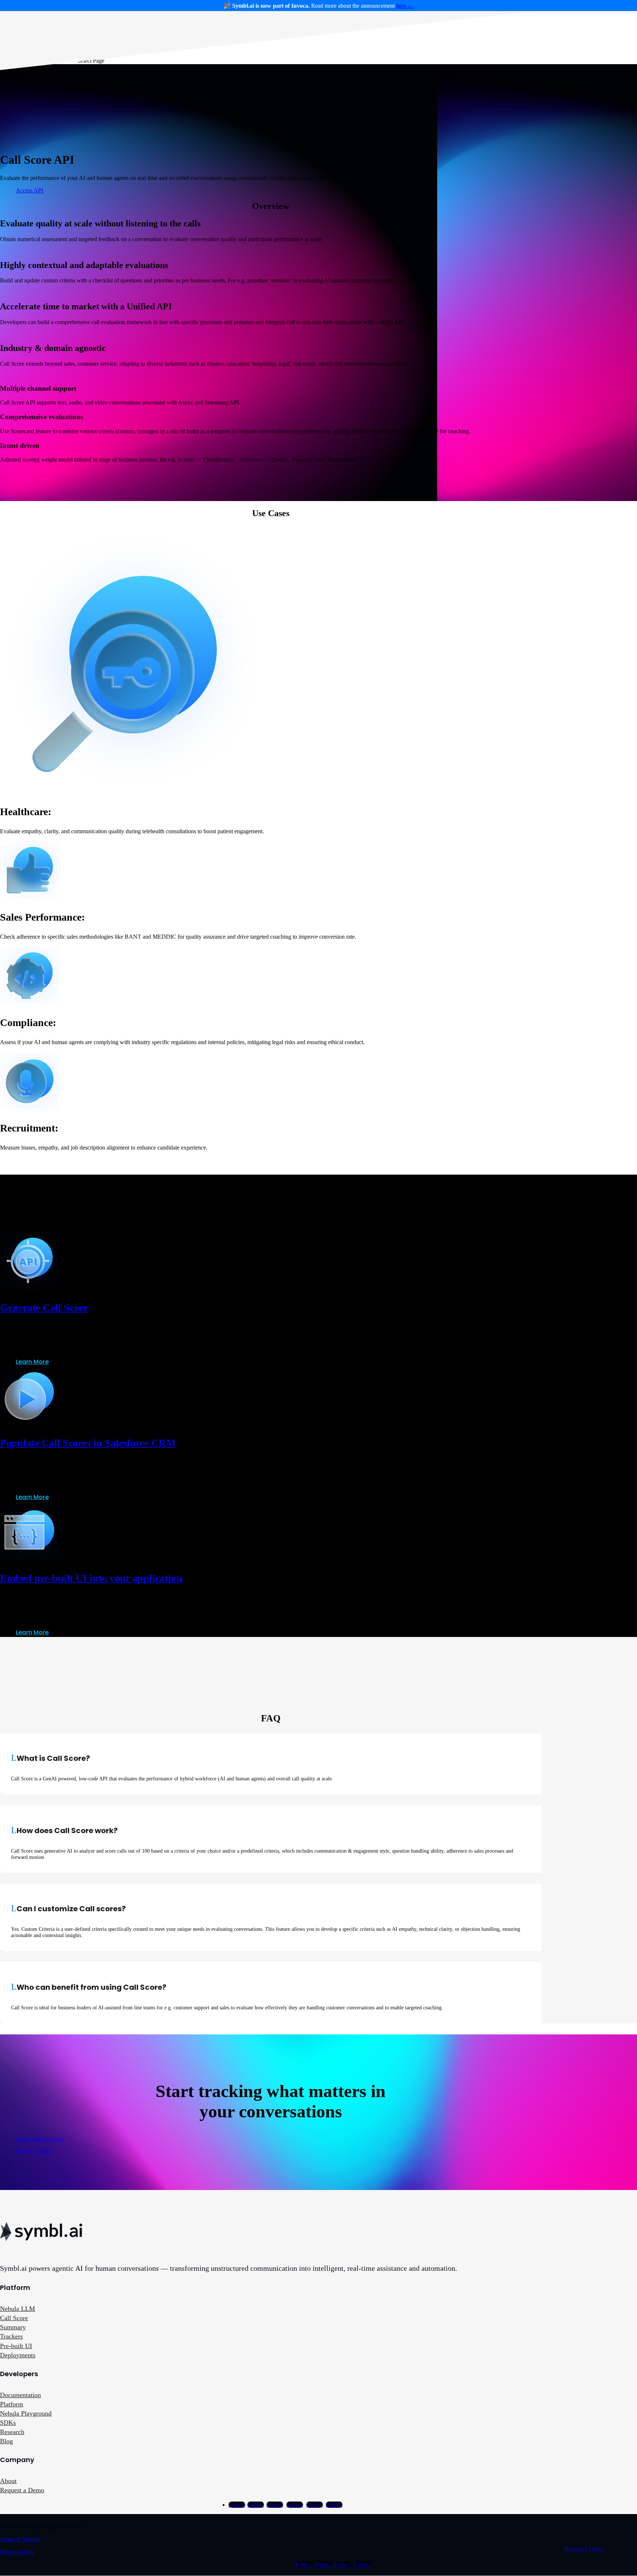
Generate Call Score (44, 1308)
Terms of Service (20, 2539)
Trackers (11, 2336)
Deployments (18, 2355)
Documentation (20, 2395)
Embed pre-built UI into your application (91, 1578)
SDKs (8, 2423)
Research (12, 2432)
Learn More (32, 1362)
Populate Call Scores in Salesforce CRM (88, 1443)
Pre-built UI (16, 2346)
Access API (29, 190)
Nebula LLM (18, 2309)
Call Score (14, 2318)
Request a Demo (22, 2490)
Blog (6, 2441)
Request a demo (34, 2150)
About (8, 2481)
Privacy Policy (17, 2552)
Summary (13, 2327)
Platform (12, 2404)
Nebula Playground (26, 2413)
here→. (405, 6)
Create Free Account (40, 2139)
